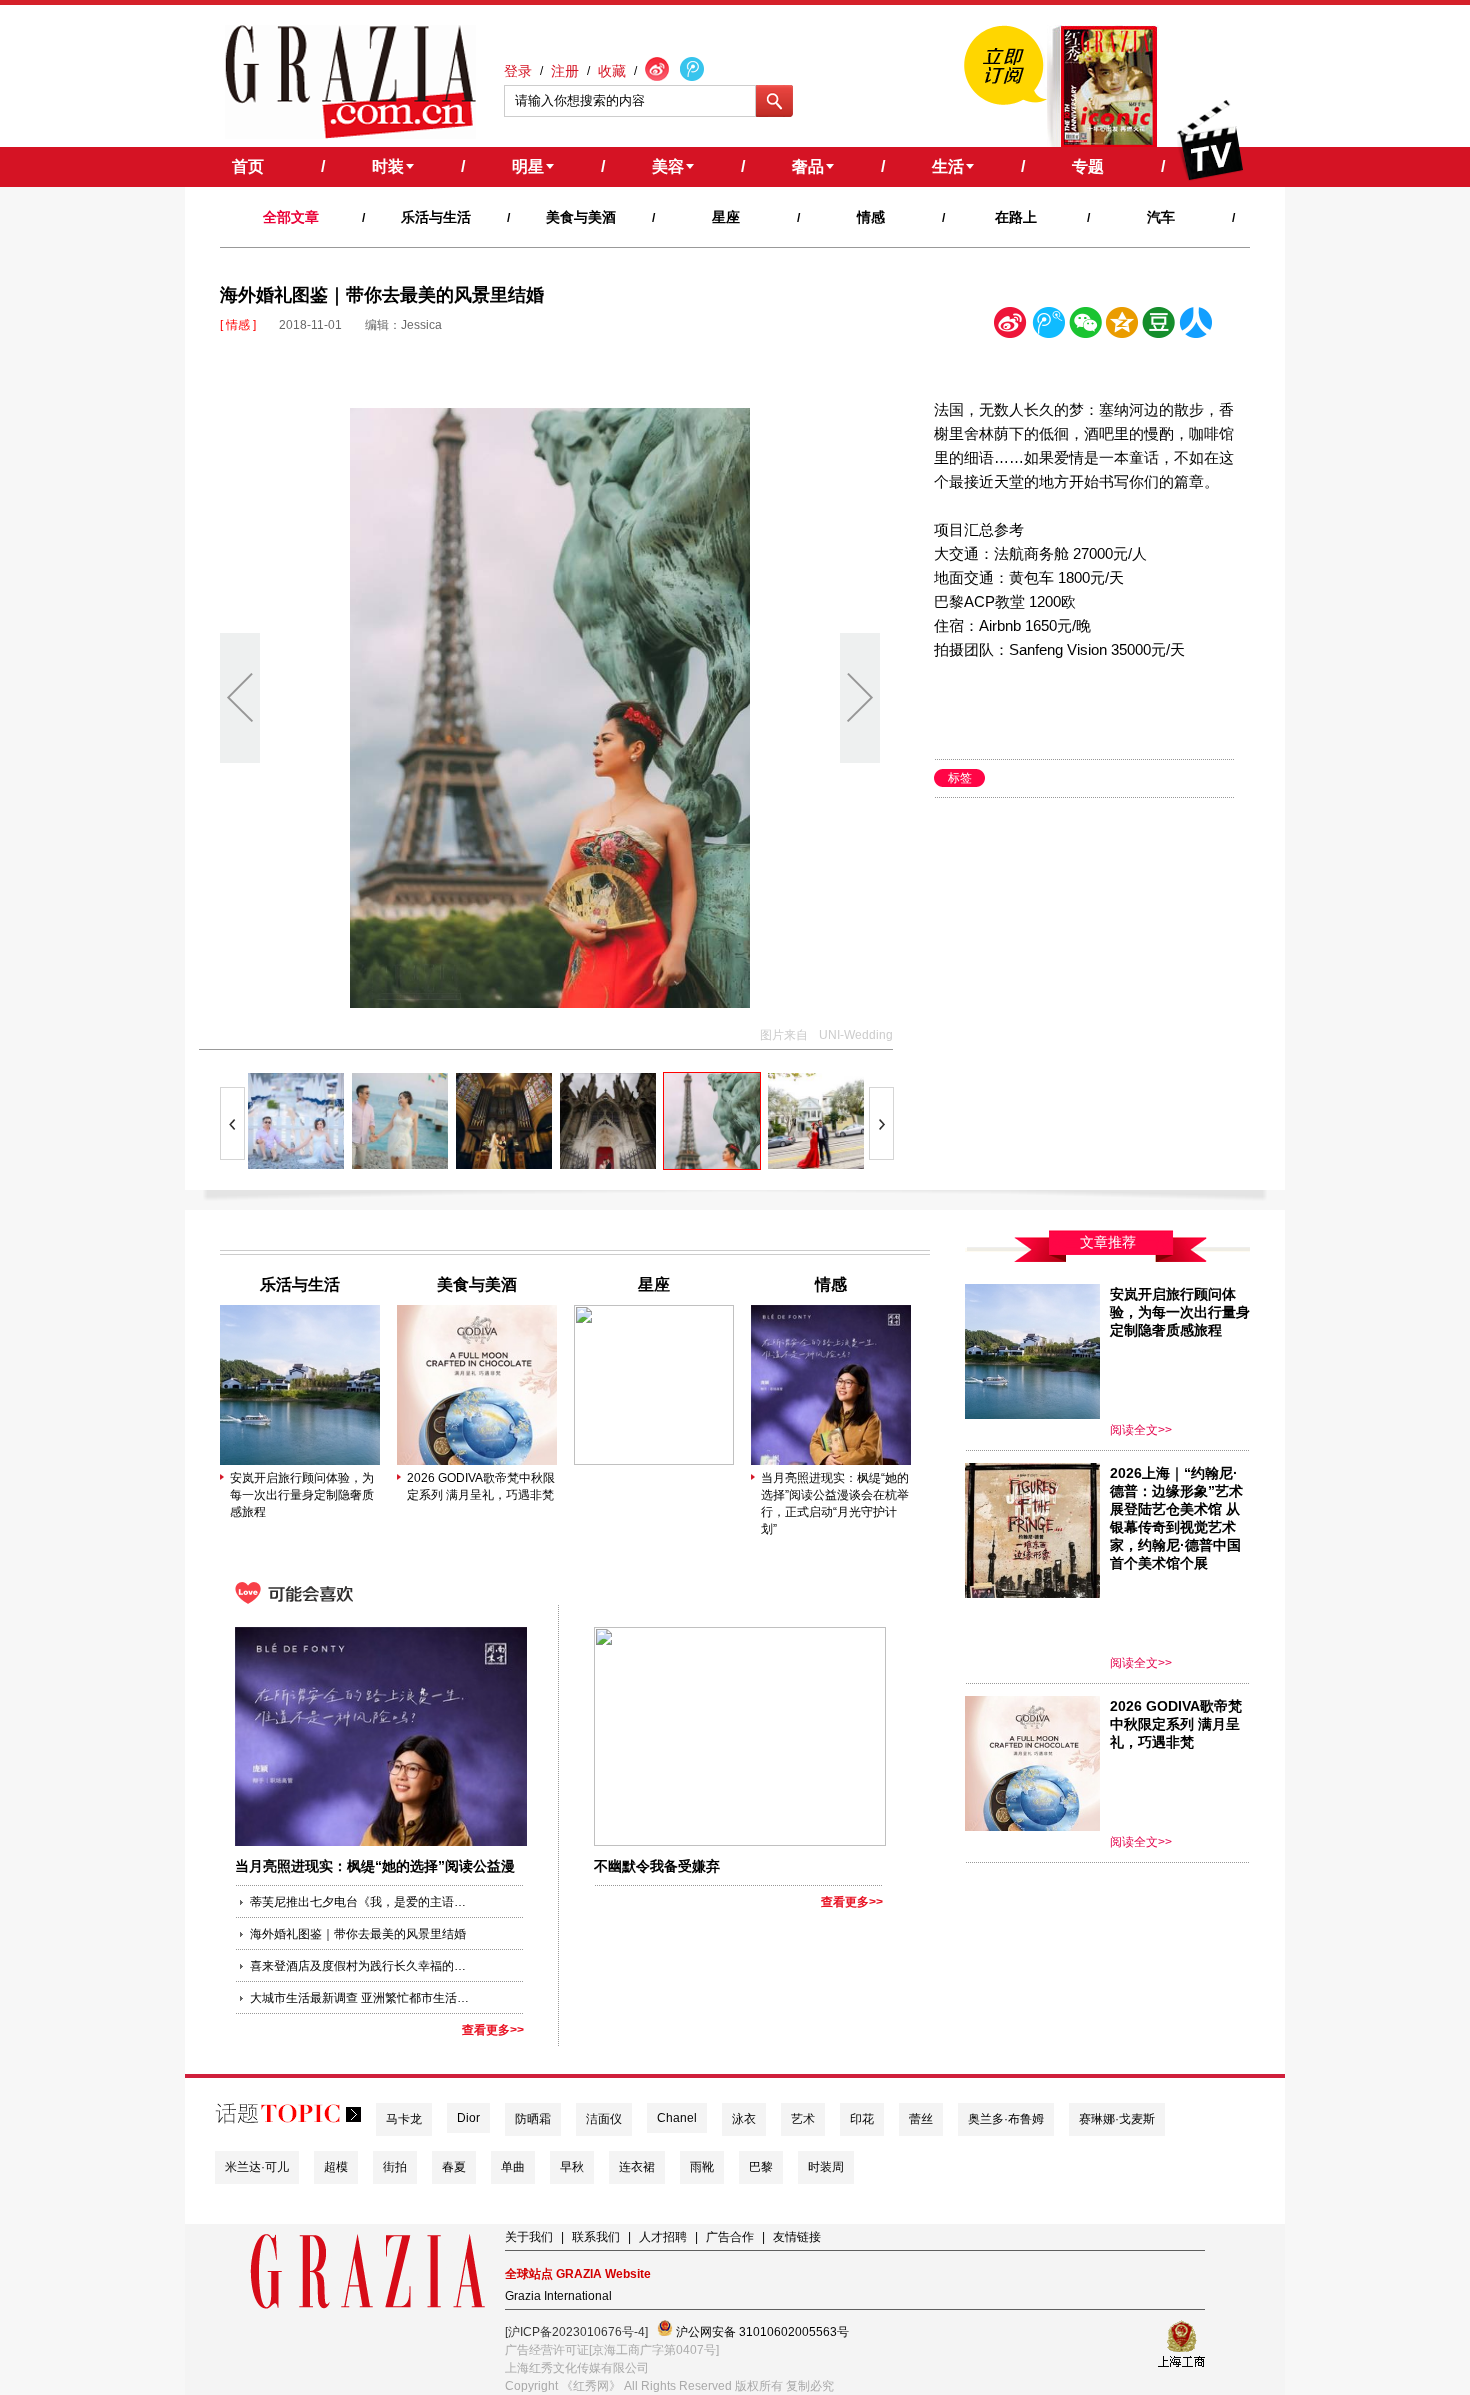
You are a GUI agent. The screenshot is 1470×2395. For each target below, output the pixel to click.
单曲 (513, 2167)
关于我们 (529, 2237)
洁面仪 (604, 2119)
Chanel (677, 2118)
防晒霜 (533, 2119)
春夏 (454, 2167)
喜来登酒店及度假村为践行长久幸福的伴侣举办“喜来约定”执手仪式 (360, 1966)
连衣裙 (637, 2167)
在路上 (1016, 217)
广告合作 (730, 2237)
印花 (862, 2119)
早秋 (572, 2167)
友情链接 (797, 2237)
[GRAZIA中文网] (350, 82)
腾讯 (1048, 326)
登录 (518, 71)
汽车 (1161, 217)
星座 (726, 217)
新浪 (1011, 326)
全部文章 (291, 217)
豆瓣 (1159, 326)
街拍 (395, 2167)
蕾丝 (921, 2119)
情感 (871, 217)
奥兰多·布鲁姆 (1006, 2119)
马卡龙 (404, 2119)
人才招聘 (663, 2237)
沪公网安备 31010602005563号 (761, 2332)
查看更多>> (493, 2030)
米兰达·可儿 (257, 2167)
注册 (565, 71)
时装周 (826, 2167)
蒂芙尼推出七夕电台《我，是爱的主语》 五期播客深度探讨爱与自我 (360, 1902)
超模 (336, 2167)
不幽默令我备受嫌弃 (657, 1866)
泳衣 (744, 2119)
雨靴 (702, 2167)
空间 (1122, 326)
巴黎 (761, 2167)
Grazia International (558, 2296)
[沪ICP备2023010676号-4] (576, 2332)
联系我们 (596, 2237)
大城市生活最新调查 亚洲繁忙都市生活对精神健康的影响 (360, 1998)
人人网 (1196, 326)
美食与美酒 (581, 217)
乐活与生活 (436, 217)
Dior (468, 2118)
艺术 (803, 2119)
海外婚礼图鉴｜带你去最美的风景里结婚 (358, 1934)
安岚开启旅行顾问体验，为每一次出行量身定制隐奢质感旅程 (302, 1495)
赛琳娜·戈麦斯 (1117, 2119)
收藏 (612, 71)
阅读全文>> (1141, 1430)
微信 (1085, 326)
